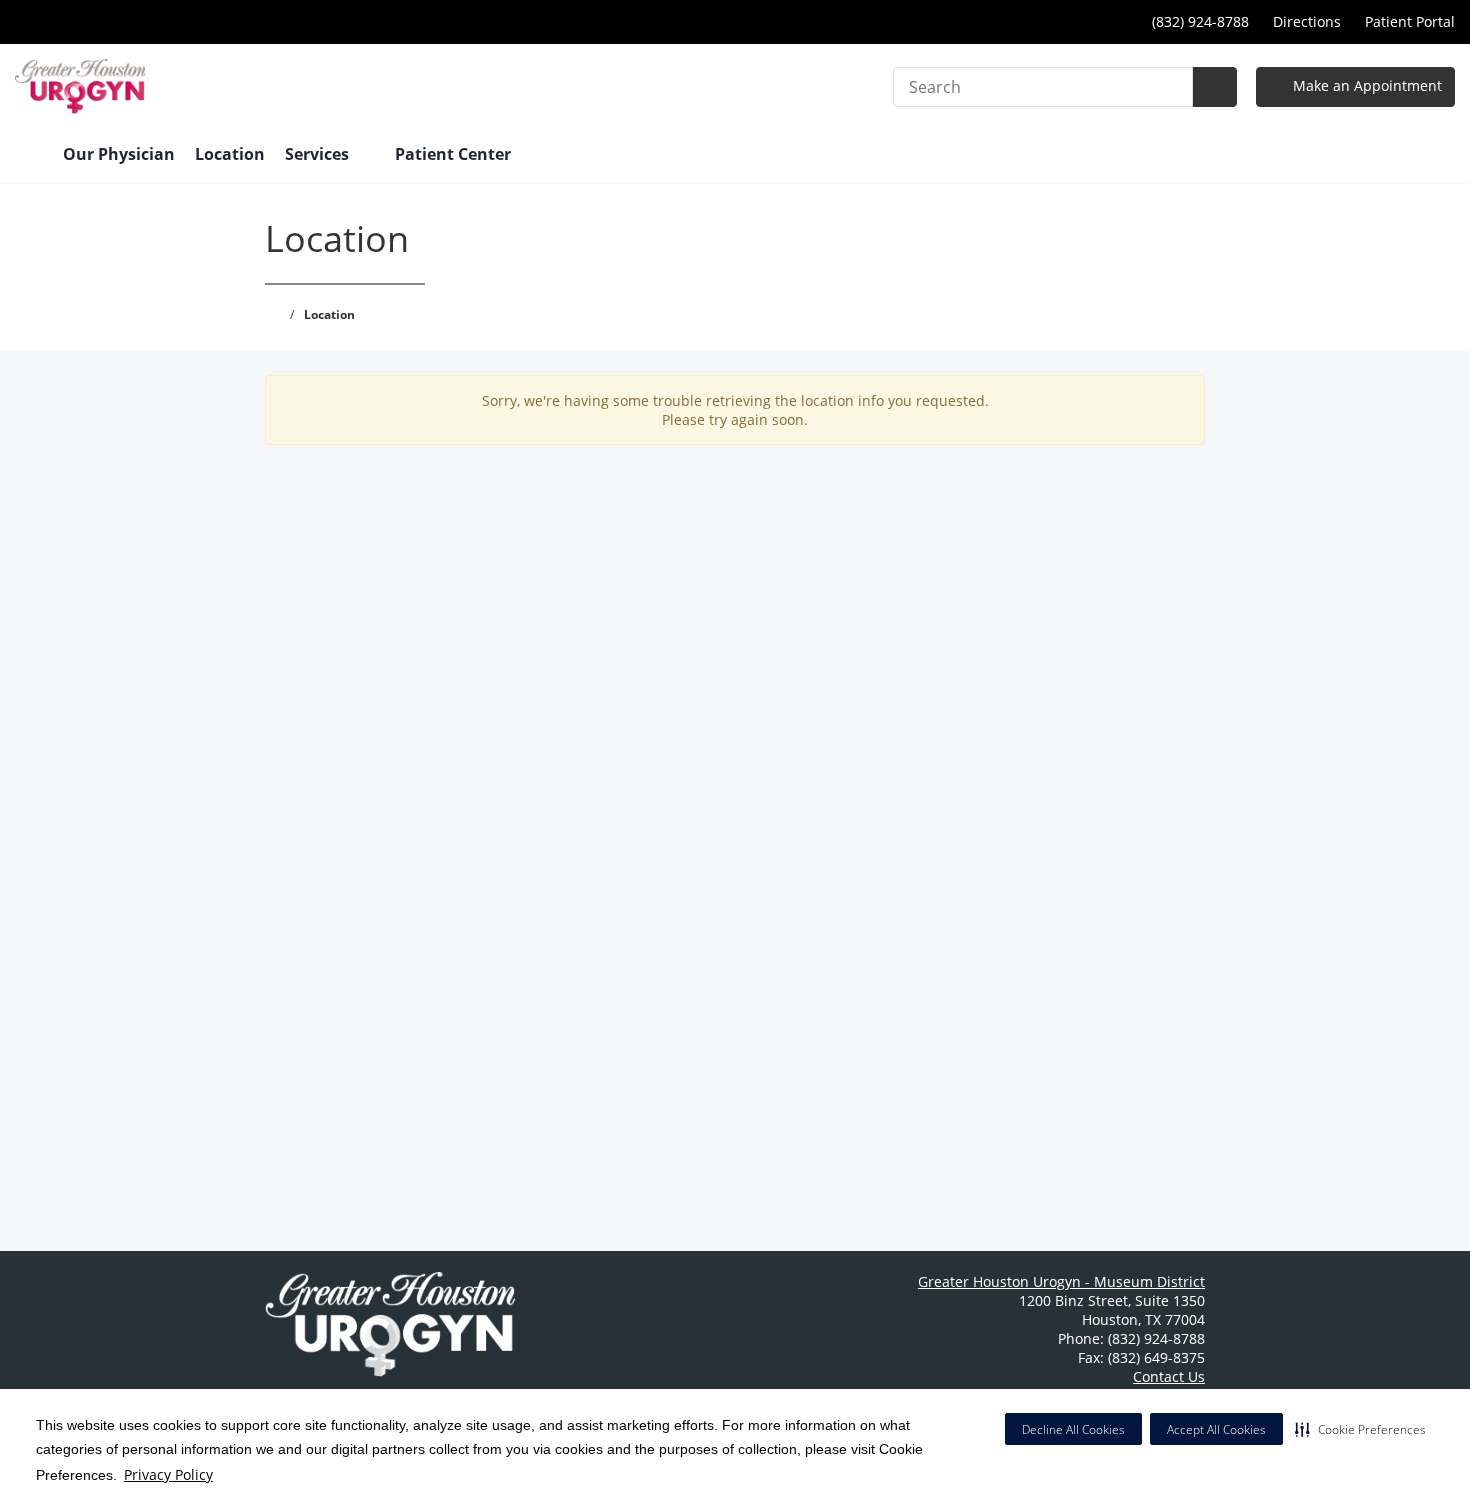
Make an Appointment (1365, 85)
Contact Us (1169, 1376)
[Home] (29, 156)
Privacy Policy (168, 1474)
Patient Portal (1410, 21)
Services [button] (319, 154)
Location (230, 154)
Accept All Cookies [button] (1216, 1429)
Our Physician (119, 154)
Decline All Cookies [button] (1073, 1429)
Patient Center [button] (455, 154)
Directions (1307, 21)
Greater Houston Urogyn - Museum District (1061, 1281)
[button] (1360, 1429)
